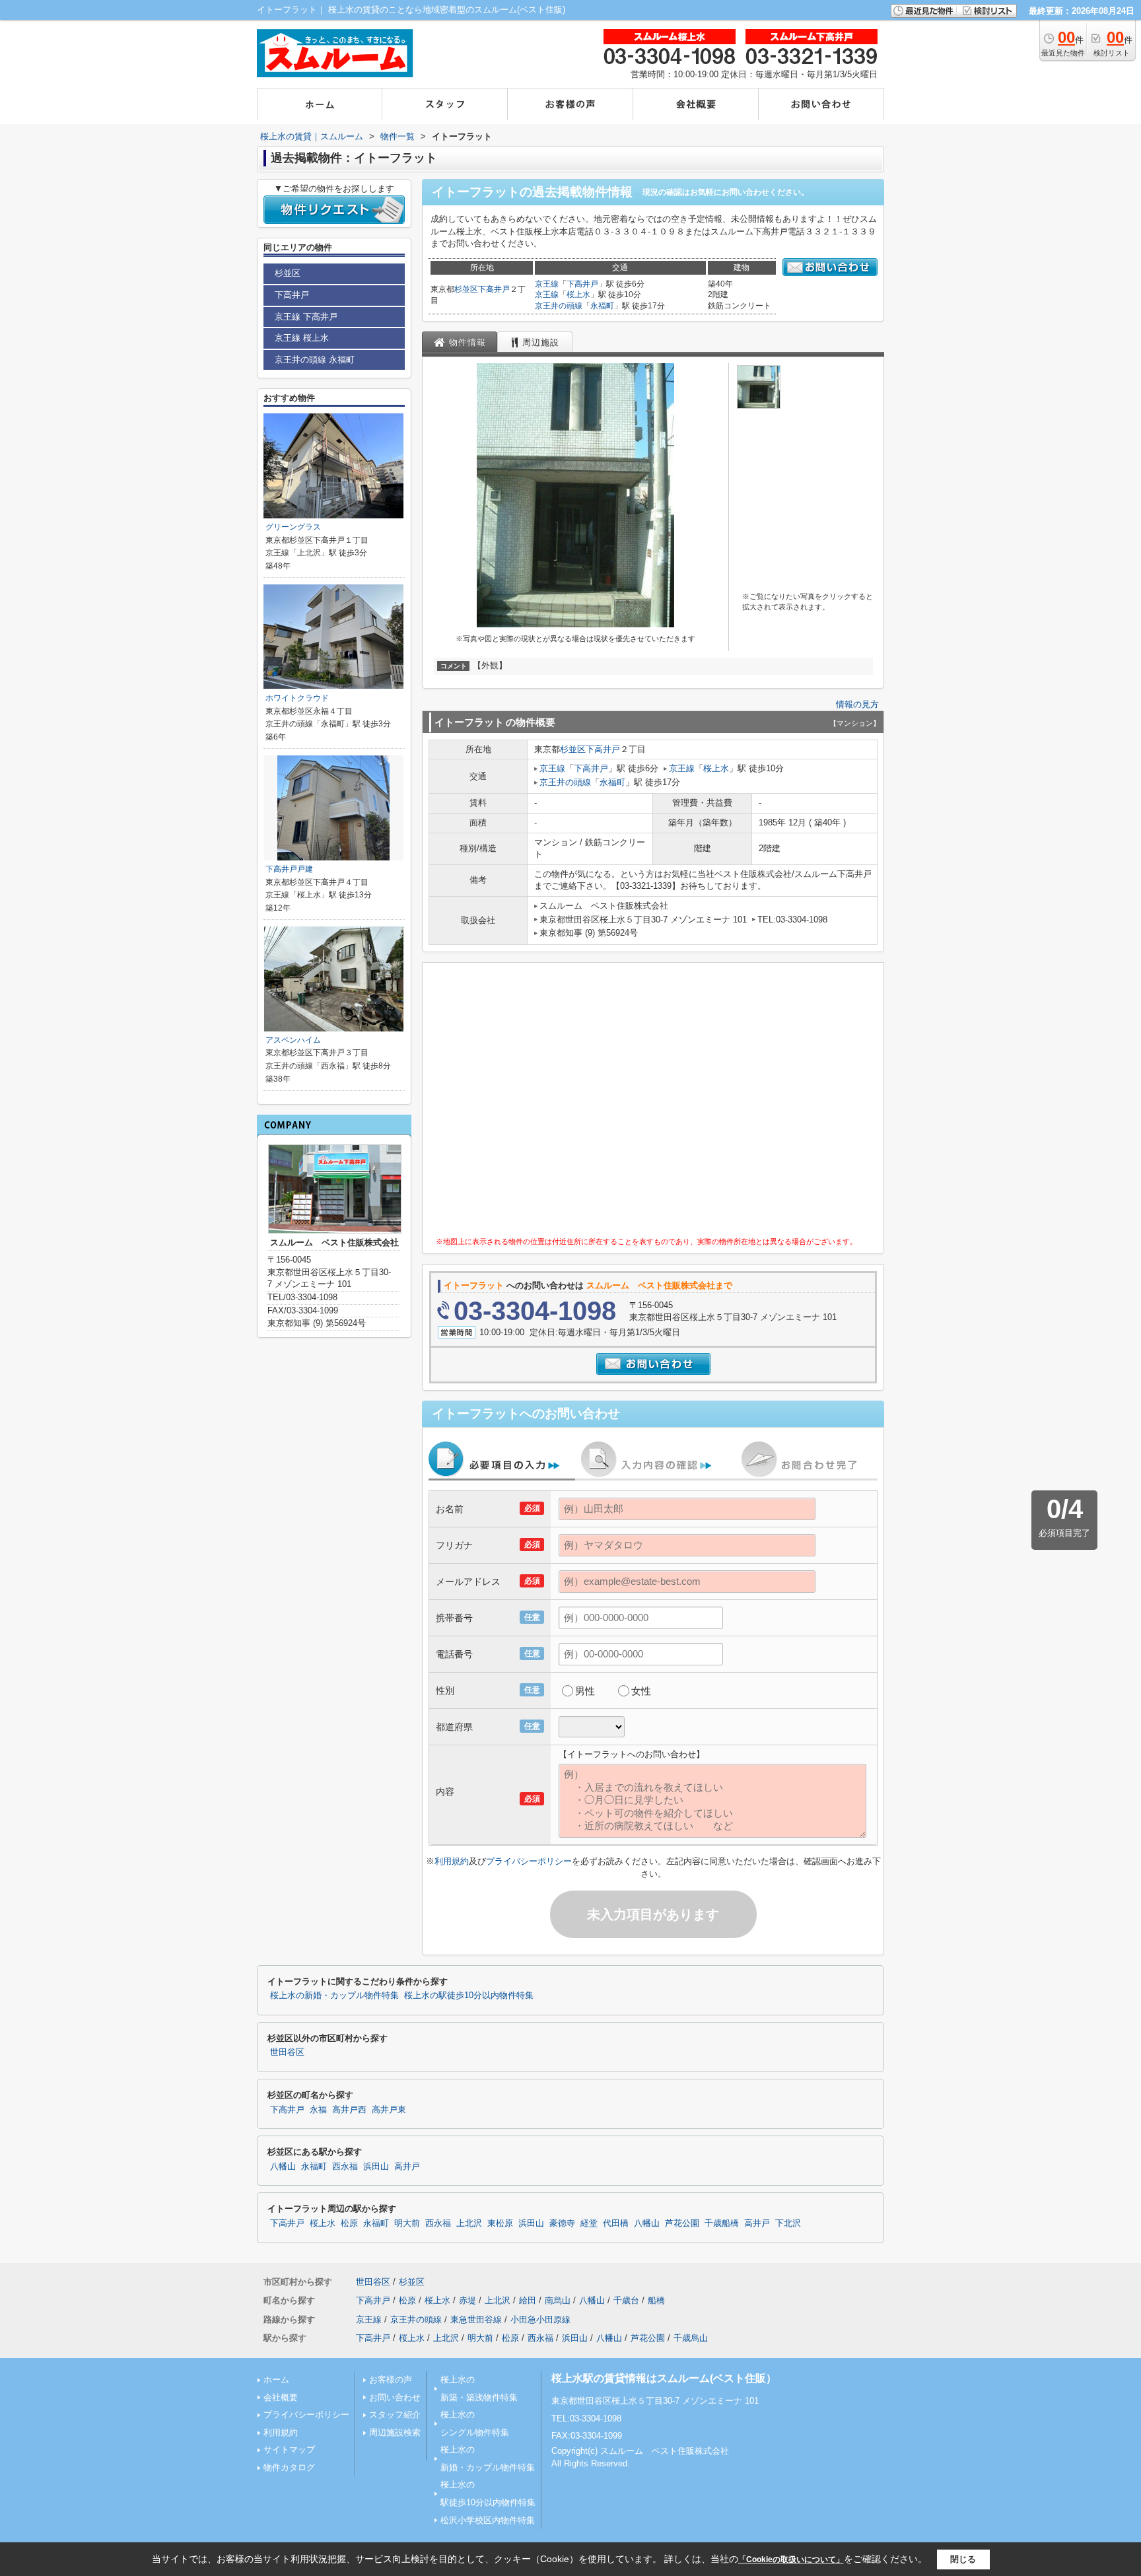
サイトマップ (289, 2450)
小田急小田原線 (540, 2319)
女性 (641, 1691)
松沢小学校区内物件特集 (488, 2520)
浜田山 (376, 2167)
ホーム (276, 2380)
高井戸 (407, 2167)
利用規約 (452, 1861)
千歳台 (626, 2300)
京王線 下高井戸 (306, 317)
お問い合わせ (395, 2397)
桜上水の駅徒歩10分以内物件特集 (469, 1996)
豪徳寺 (562, 2223)
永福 (318, 2110)
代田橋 (616, 2223)
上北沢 (469, 2223)
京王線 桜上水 (302, 338)
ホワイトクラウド (297, 698)
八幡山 (283, 2167)
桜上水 (578, 295)
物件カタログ (289, 2467)
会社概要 (281, 2397)
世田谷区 (287, 2052)
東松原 (500, 2223)
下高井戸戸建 (289, 869)
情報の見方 (857, 704)
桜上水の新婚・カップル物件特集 (334, 1996)
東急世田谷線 (476, 2319)
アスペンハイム (293, 1040)
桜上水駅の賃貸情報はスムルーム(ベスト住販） (664, 2378)
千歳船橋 (722, 2223)
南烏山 (558, 2300)
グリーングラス (293, 527)
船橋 (656, 2300)
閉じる (963, 2559)
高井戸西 (349, 2110)
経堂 (589, 2223)
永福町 (602, 306)
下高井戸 (494, 289)
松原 (349, 2223)
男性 (585, 1691)
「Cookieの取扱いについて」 (791, 2559)
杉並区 (466, 289)
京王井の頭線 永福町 (315, 360)
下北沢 (788, 2223)
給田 (528, 2300)
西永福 (345, 2167)
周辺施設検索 (395, 2432)
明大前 (407, 2223)
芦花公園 (682, 2223)
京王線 (547, 284)
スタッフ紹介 (395, 2415)
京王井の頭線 (559, 306)
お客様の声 (391, 2380)
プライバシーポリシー (529, 1861)
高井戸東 (389, 2110)
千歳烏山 (691, 2338)
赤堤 (467, 2300)
